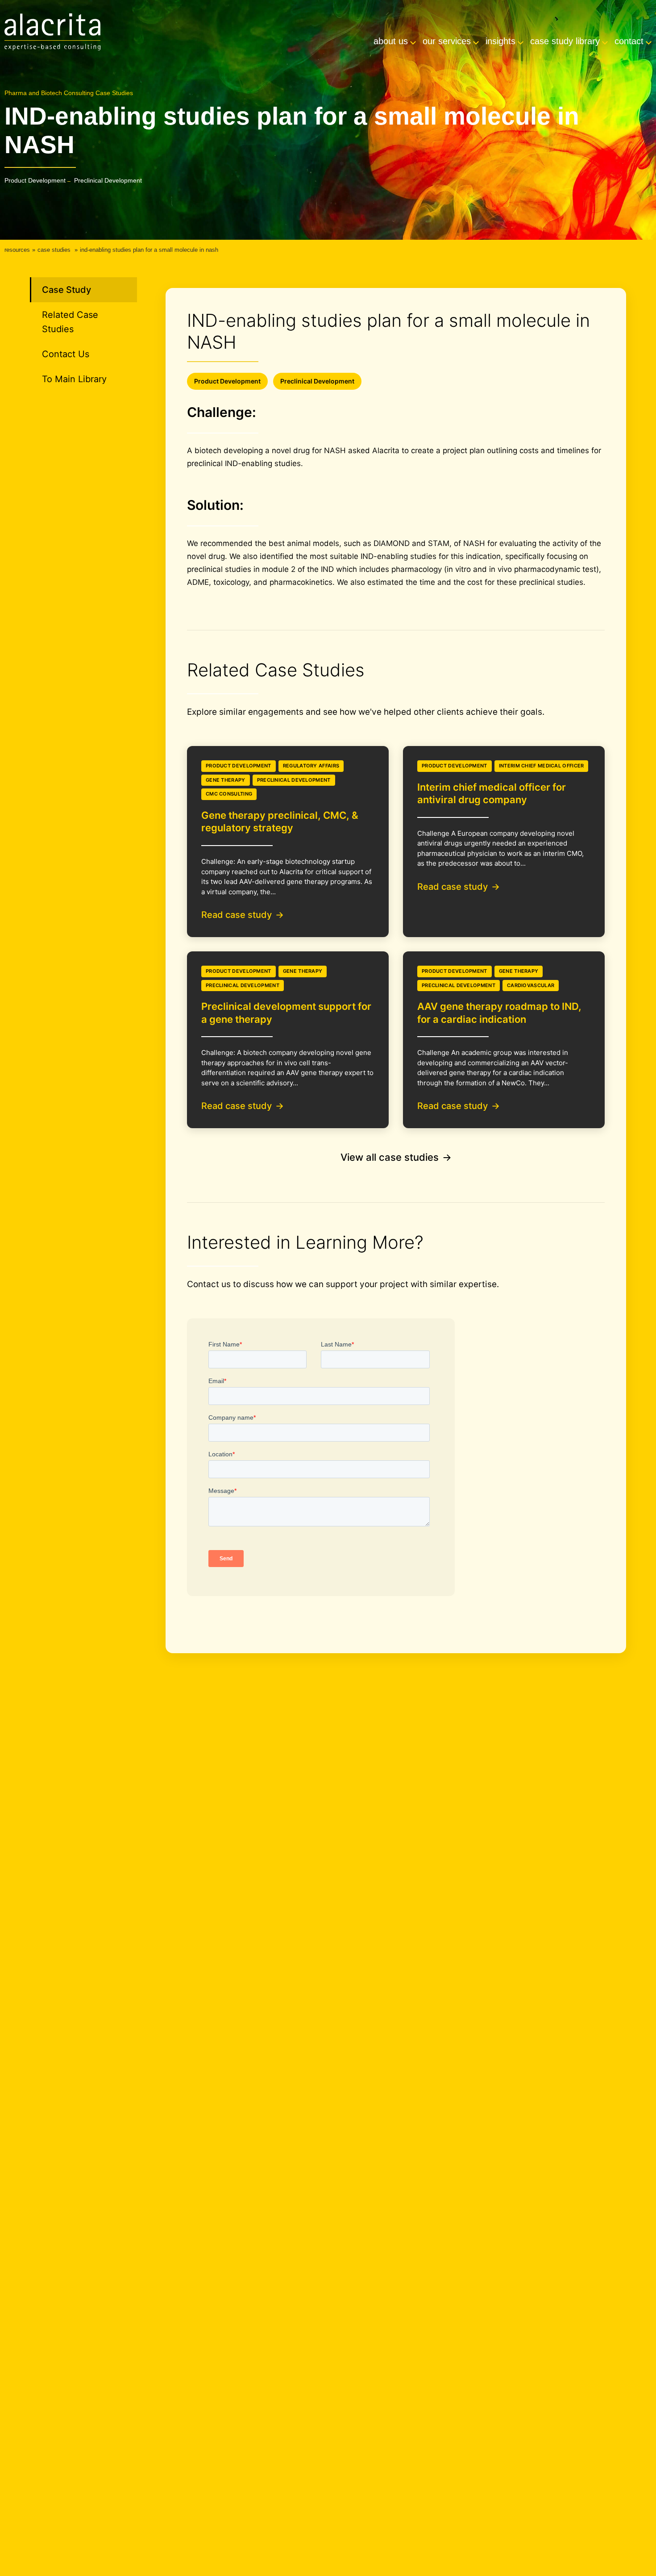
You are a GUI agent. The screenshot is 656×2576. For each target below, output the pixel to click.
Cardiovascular (531, 985)
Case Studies (54, 250)
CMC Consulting (229, 794)
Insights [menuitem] (500, 41)
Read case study (237, 915)
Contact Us (66, 354)
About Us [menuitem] (391, 41)
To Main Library (74, 379)
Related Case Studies (70, 322)
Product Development (35, 180)
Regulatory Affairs (311, 766)
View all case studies (390, 1157)
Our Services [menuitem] (447, 41)
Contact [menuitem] (629, 41)
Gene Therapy (226, 780)
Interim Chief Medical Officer (542, 766)
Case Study (66, 290)
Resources (17, 250)
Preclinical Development (108, 180)
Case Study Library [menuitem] (565, 41)
